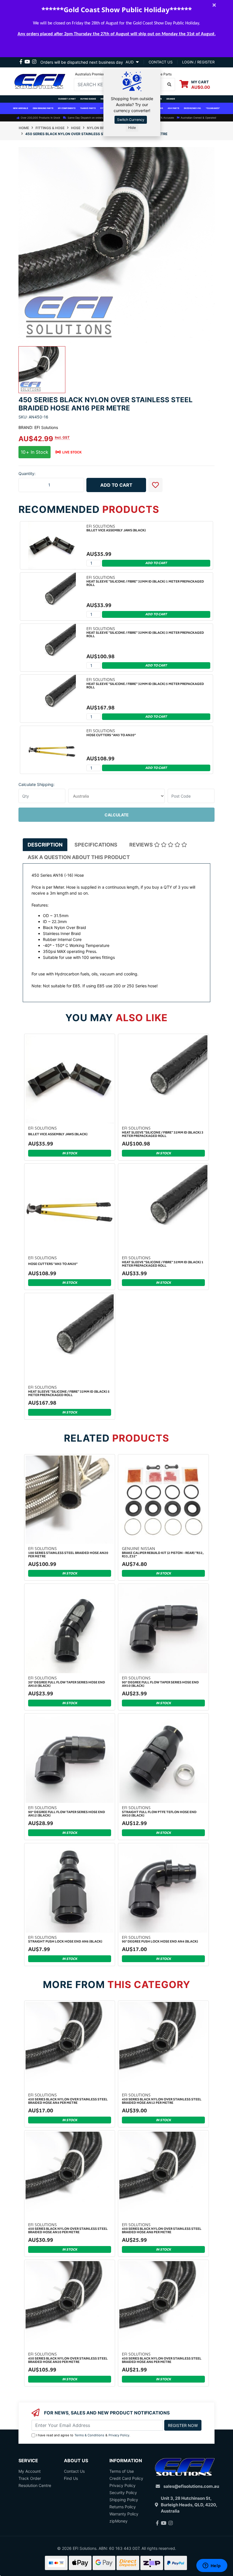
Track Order (30, 2478)
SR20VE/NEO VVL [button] (193, 108)
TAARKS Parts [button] (88, 108)
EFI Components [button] (67, 108)
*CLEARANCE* (213, 108)
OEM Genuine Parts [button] (43, 108)
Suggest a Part (67, 99)
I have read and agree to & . (83, 2435)
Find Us (71, 2478)
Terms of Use (122, 2471)
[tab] (45, 845)
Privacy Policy (119, 2435)
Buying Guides (88, 99)
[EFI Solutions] (40, 81)
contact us (161, 62)
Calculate (117, 815)
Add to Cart (116, 485)
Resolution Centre (35, 2485)
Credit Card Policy (126, 2478)
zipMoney (118, 2521)
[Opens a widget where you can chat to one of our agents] (212, 2566)
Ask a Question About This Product (79, 857)
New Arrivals (21, 108)
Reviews (142, 845)
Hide (132, 128)
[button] (155, 485)
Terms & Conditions (89, 2435)
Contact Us (74, 2471)
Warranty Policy (124, 2514)
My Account (30, 2471)
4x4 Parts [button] (173, 108)
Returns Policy (123, 2507)
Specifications (96, 845)
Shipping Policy (124, 2500)
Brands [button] (171, 99)
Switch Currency (131, 120)
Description (45, 845)
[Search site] (169, 84)
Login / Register (198, 62)
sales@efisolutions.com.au (191, 2486)
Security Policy (123, 2493)
